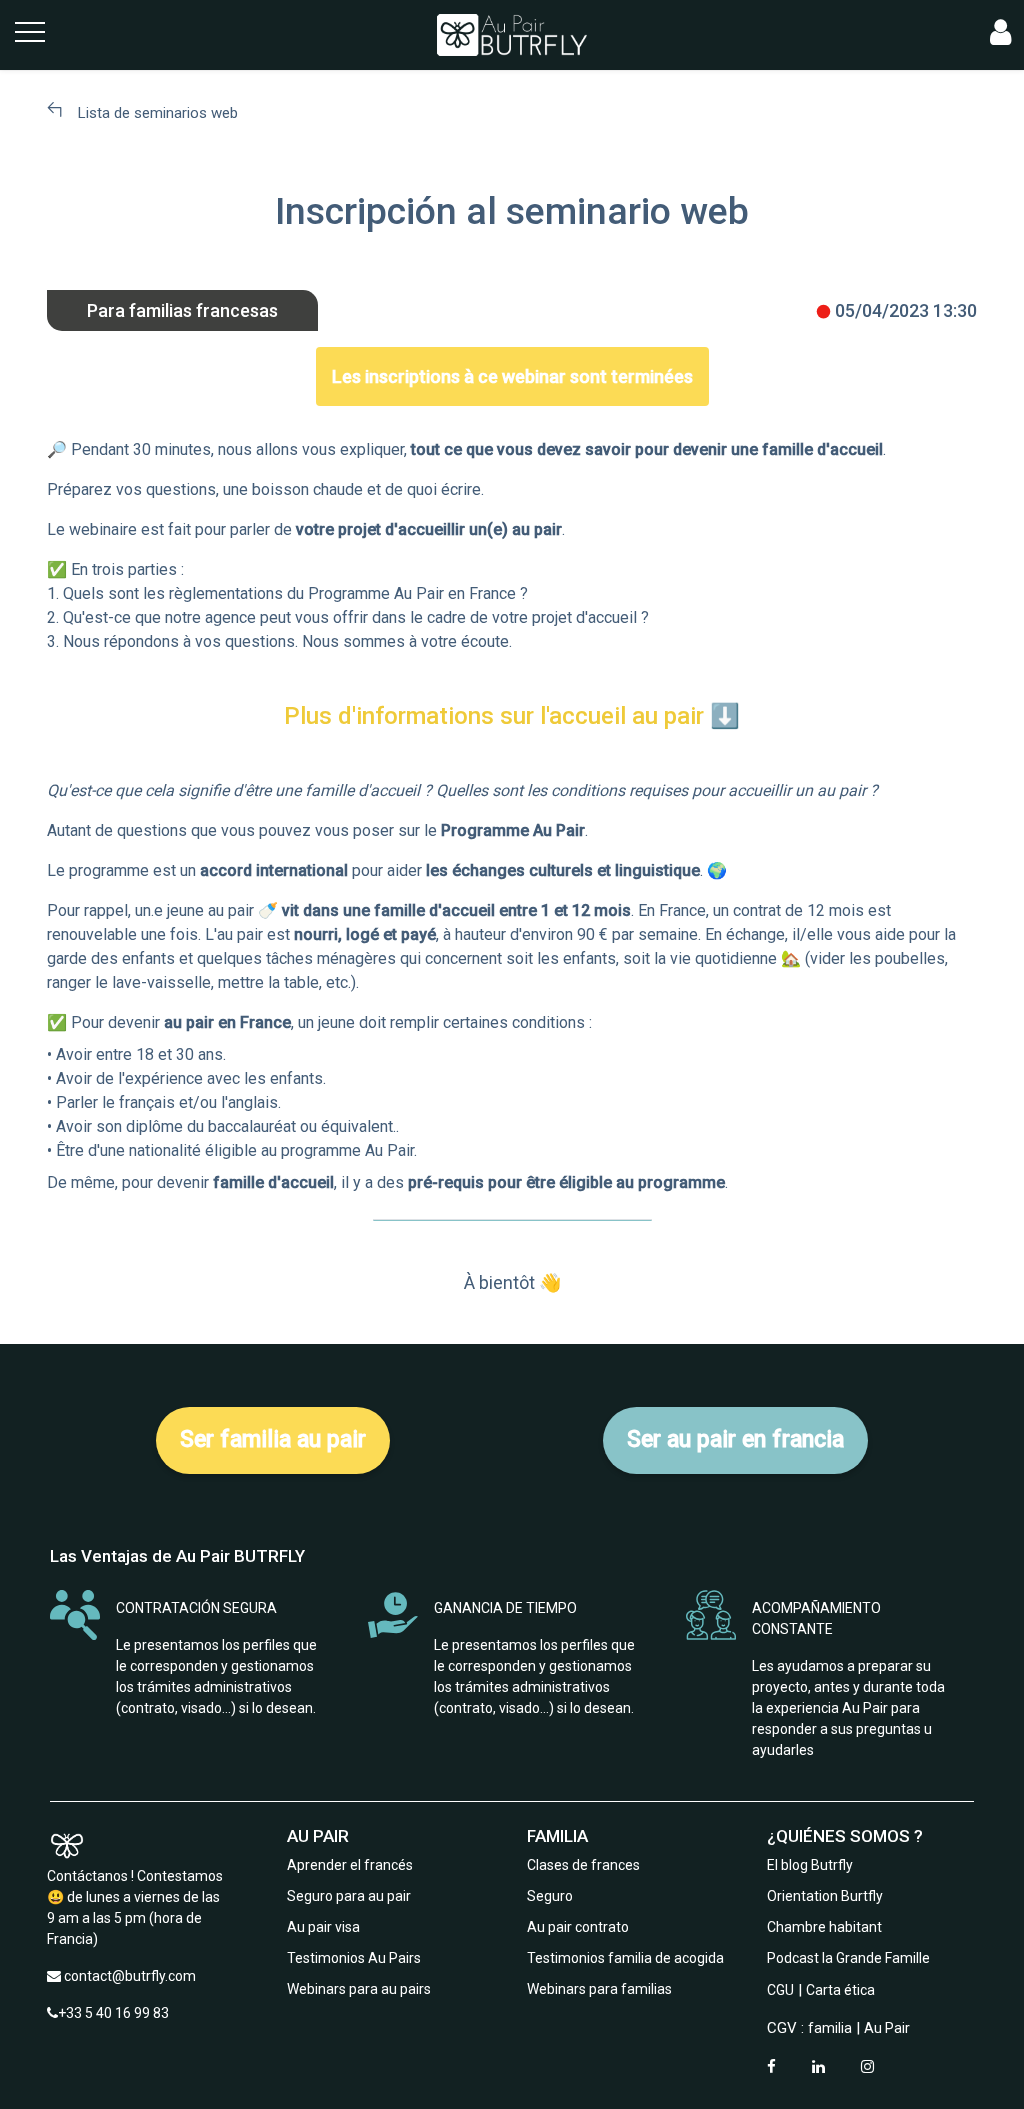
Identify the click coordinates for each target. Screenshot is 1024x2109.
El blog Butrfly (810, 1865)
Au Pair (887, 2028)
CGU (780, 1990)
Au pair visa (323, 1927)
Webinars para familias (599, 1989)
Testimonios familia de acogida (625, 1958)
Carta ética (840, 1990)
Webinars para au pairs (359, 1989)
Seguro (550, 1896)
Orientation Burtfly (825, 1896)
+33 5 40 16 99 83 (113, 2013)
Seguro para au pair (349, 1896)
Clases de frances (583, 1865)
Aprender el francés (350, 1865)
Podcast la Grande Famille (848, 1958)
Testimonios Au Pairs (354, 1958)
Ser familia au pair (273, 1439)
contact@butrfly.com (130, 1976)
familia (830, 2028)
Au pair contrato (578, 1927)
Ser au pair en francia (735, 1439)
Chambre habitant (824, 1927)
